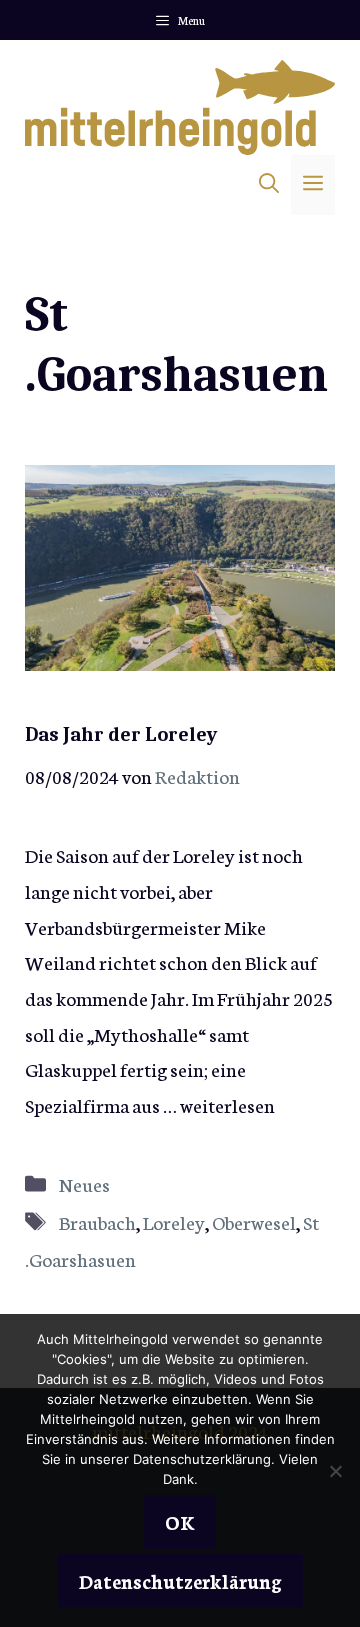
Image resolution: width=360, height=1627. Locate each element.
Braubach (97, 1221)
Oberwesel (254, 1221)
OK (180, 1521)
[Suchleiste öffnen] (269, 185)
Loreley (174, 1221)
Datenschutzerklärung (180, 1580)
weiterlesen (227, 1104)
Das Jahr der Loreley (121, 734)
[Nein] (335, 1471)
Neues (84, 1183)
